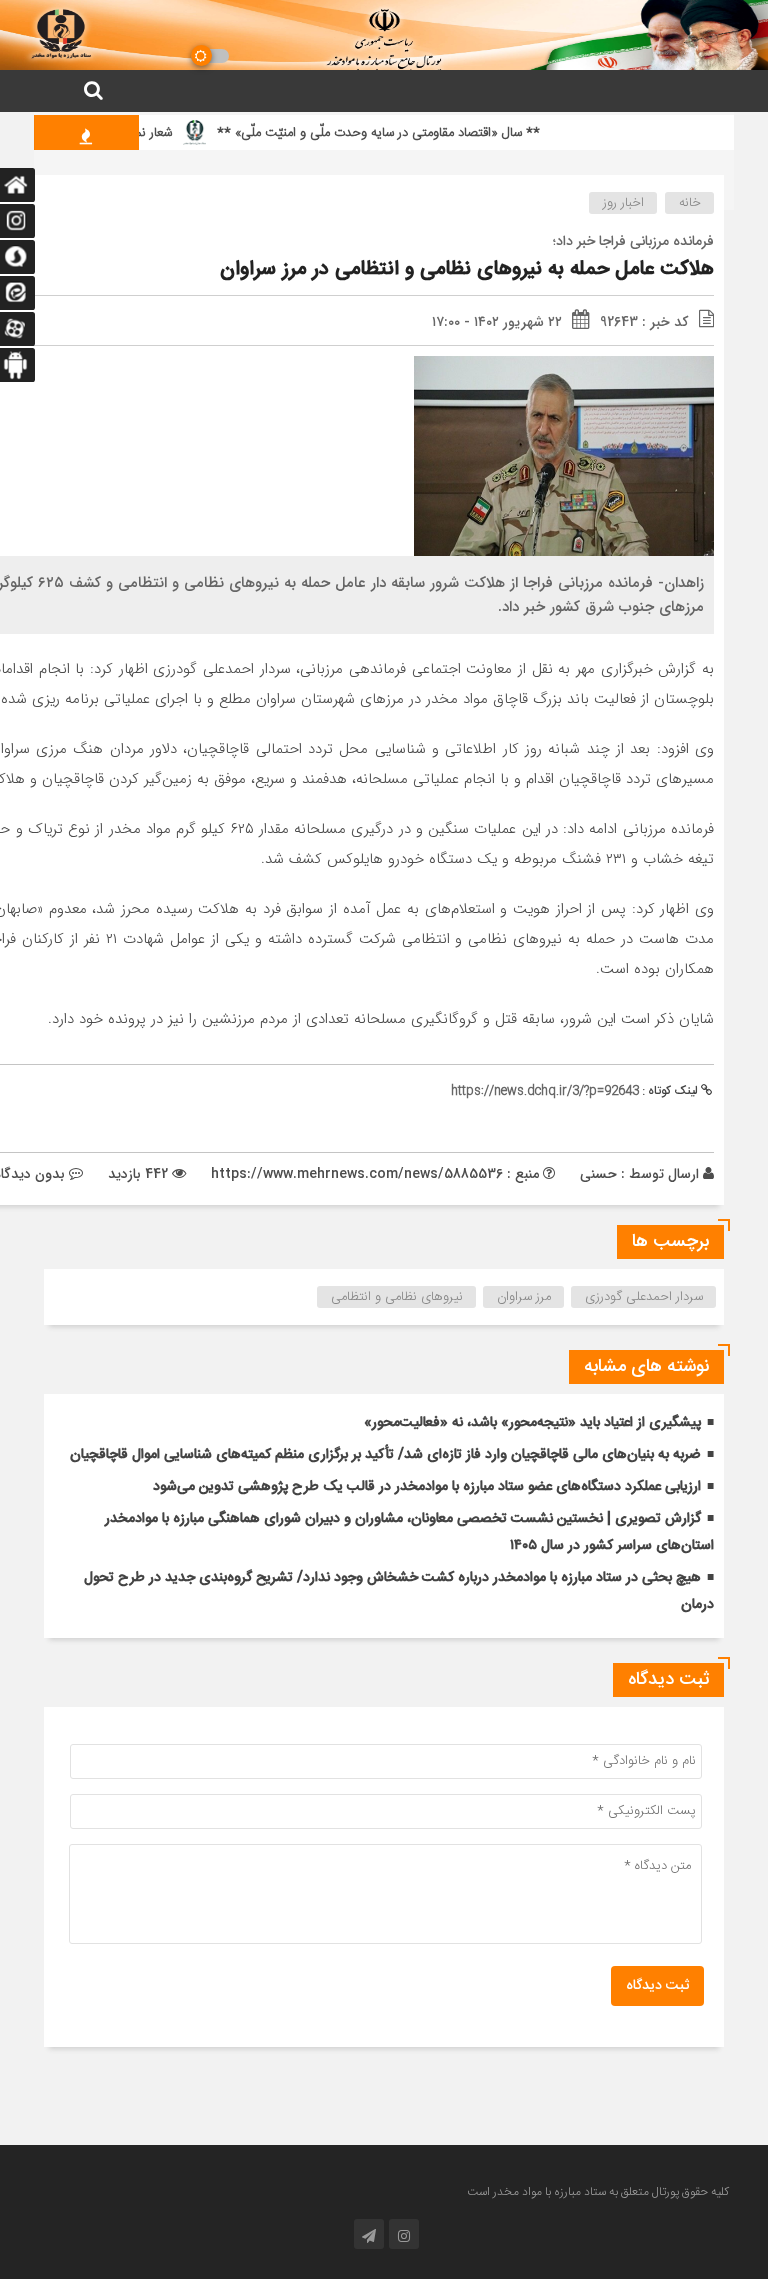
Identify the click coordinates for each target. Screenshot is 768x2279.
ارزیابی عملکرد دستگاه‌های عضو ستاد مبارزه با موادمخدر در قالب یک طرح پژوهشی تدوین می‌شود (427, 1487)
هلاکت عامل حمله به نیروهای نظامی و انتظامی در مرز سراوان (467, 269)
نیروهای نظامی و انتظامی (397, 1297)
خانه (690, 203)
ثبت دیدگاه (657, 1986)
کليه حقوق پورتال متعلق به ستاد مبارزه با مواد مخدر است (598, 2192)
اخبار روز (623, 203)
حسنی (598, 1174)
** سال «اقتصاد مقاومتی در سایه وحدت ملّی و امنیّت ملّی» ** (406, 133)
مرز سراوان (524, 1297)
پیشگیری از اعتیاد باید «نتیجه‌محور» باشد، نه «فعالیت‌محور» (532, 1423)
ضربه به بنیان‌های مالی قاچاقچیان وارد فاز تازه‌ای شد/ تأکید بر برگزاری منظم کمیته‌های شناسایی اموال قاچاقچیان (385, 1455)
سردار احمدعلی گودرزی (644, 1297)
